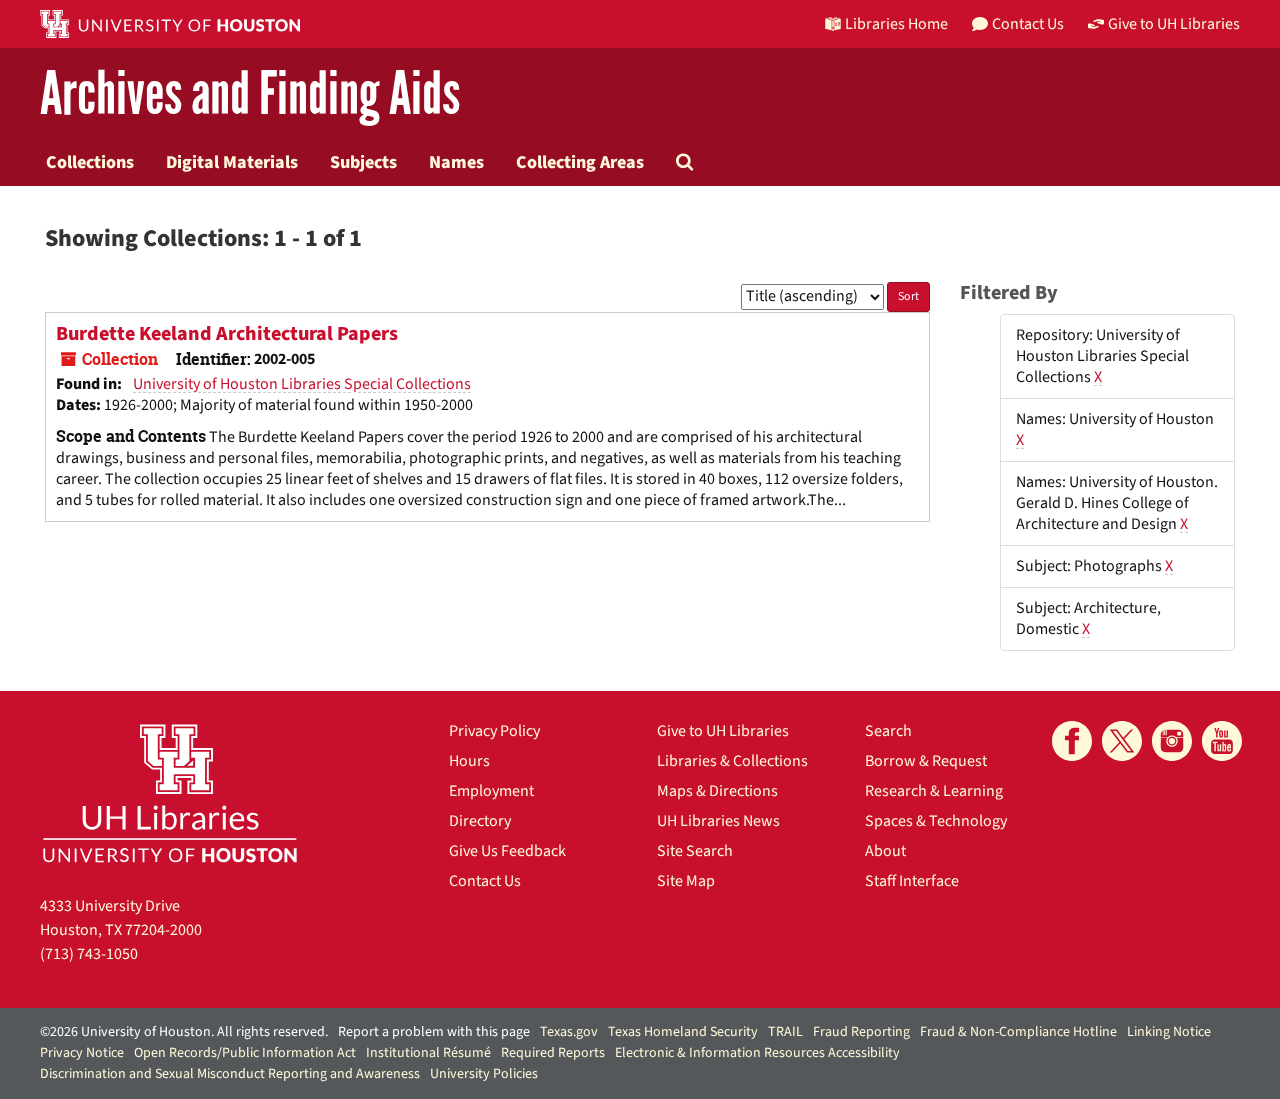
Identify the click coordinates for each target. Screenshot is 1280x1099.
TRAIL (785, 1032)
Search (888, 731)
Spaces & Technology (936, 821)
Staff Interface (912, 881)
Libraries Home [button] (896, 24)
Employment (491, 791)
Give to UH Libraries (723, 731)
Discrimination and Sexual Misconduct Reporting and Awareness (230, 1074)
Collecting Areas (580, 162)
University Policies (484, 1074)
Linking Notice (1169, 1032)
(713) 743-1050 (89, 954)
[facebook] (1072, 741)
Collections (90, 162)
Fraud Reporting (861, 1032)
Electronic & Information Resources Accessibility (757, 1053)
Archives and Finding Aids (250, 94)
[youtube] (1222, 741)
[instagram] (1172, 741)
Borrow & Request (926, 761)
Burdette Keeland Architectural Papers (227, 334)
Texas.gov (569, 1032)
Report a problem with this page (434, 1032)
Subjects (363, 162)
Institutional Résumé (428, 1053)
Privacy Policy (494, 731)
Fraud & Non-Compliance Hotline (1018, 1032)
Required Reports (553, 1053)
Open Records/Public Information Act (245, 1053)
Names (456, 162)
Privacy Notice (82, 1053)
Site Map (686, 881)
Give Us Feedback (507, 851)
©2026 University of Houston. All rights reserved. (184, 1032)
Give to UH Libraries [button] (1174, 24)
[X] (1122, 741)
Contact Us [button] (1028, 24)
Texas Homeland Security (683, 1032)
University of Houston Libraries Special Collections (302, 384)
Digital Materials (232, 162)
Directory (480, 821)
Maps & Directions (717, 791)
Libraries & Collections (732, 761)
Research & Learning (934, 791)
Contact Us (485, 881)
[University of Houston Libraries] (170, 792)
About (885, 851)
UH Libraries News (718, 821)
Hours (469, 761)
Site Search (695, 851)
